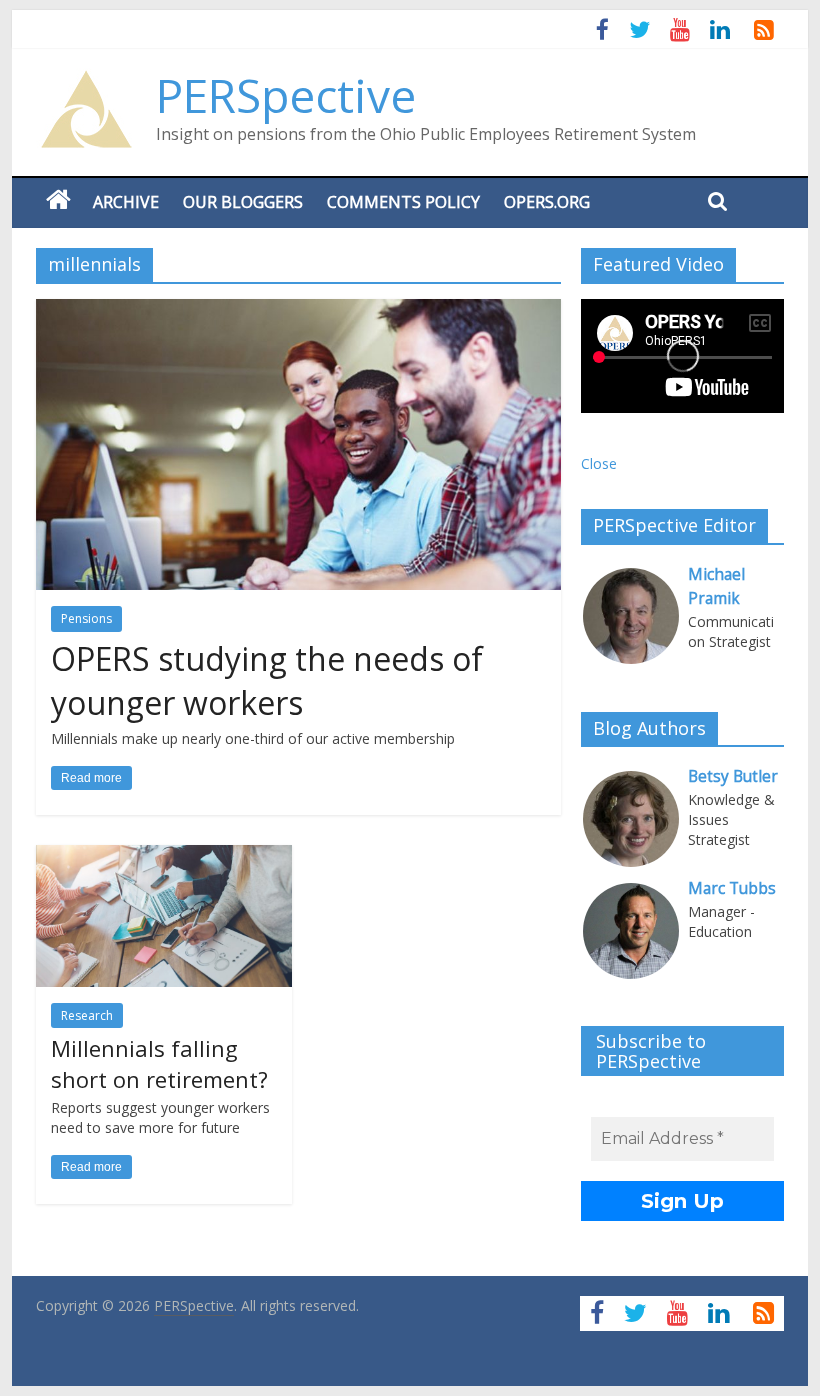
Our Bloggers (243, 202)
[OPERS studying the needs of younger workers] (298, 311)
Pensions (86, 618)
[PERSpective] (86, 80)
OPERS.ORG (547, 202)
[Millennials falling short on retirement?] (164, 857)
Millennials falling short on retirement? (159, 1063)
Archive (126, 202)
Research (87, 1015)
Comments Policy (403, 202)
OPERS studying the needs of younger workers (267, 681)
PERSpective (286, 95)
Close (599, 463)
